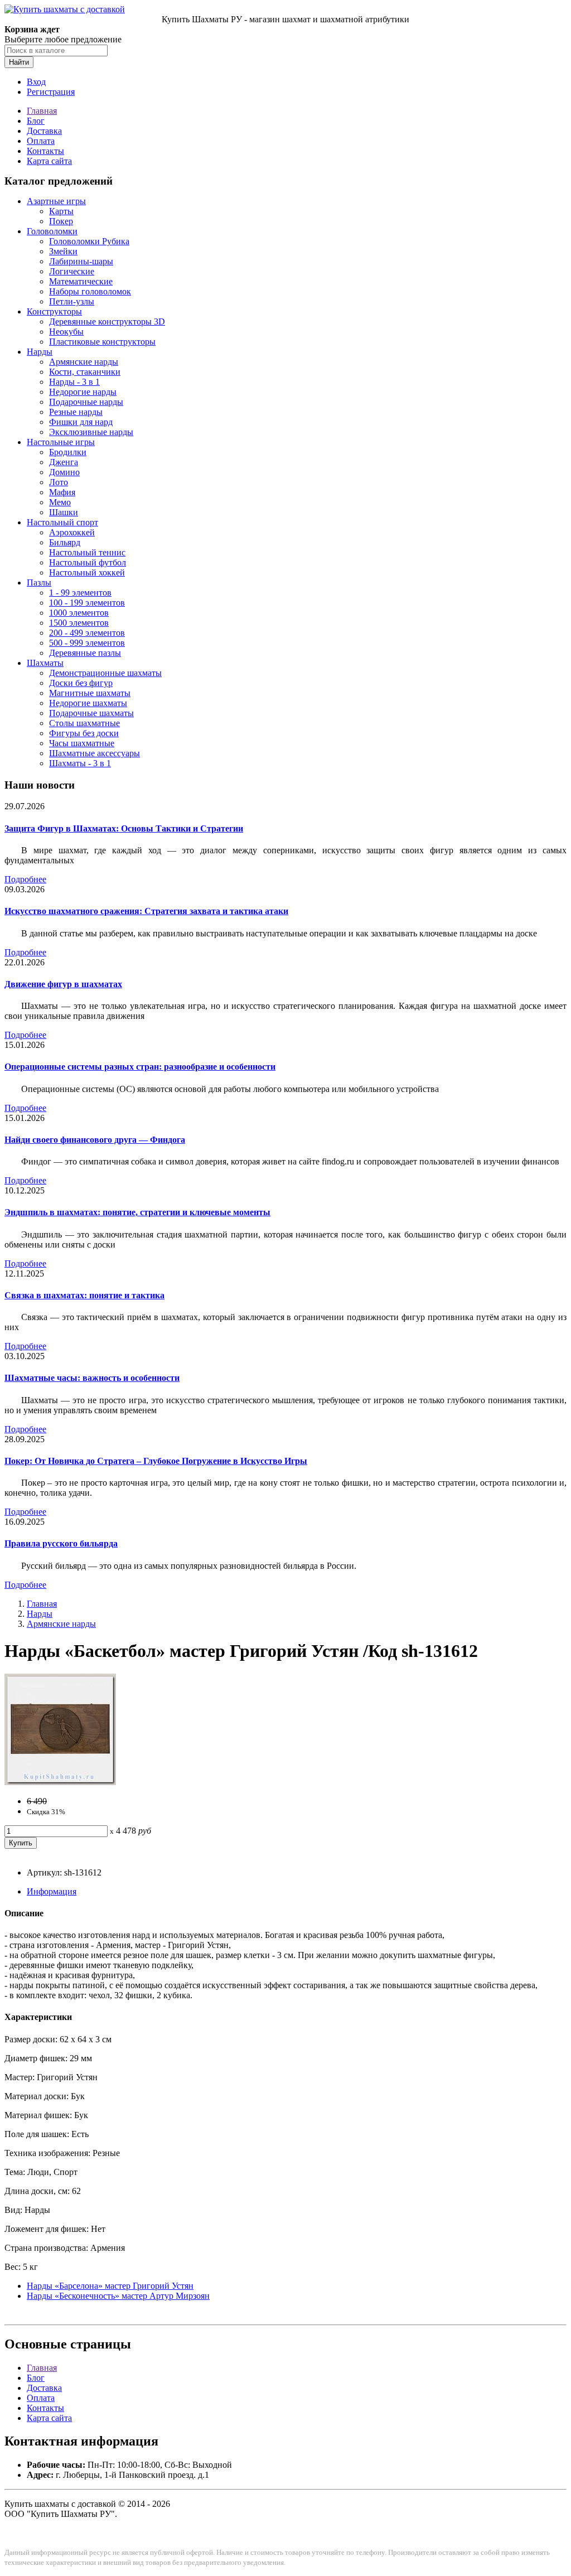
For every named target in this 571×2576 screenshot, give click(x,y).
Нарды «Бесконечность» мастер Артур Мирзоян (118, 2296)
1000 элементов (79, 613)
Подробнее (25, 879)
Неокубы (66, 332)
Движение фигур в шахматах (63, 984)
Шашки (64, 512)
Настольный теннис (87, 552)
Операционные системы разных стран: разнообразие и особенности (140, 1067)
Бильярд (65, 542)
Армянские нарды (84, 362)
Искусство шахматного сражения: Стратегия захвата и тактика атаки (146, 911)
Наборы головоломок (90, 291)
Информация (52, 1891)
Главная (42, 111)
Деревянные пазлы (85, 653)
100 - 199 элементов (87, 603)
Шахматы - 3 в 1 (80, 763)
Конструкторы (54, 311)
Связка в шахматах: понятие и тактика (84, 1295)
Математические (81, 281)
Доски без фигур (81, 683)
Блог (36, 121)
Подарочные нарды (86, 402)
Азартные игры (56, 201)
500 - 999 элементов (87, 643)
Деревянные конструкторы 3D (107, 322)
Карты (61, 211)
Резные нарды (76, 412)
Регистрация (51, 92)
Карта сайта (49, 161)
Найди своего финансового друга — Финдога (95, 1140)
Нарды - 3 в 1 (74, 382)
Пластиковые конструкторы (102, 342)
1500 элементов (79, 623)
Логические (72, 271)
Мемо (60, 502)
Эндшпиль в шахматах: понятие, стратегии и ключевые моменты (137, 1212)
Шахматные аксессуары (95, 753)
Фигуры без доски (84, 733)
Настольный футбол (88, 562)
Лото (59, 482)
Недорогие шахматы (88, 703)
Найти (19, 62)
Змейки (63, 251)
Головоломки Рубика (89, 241)
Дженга (64, 462)
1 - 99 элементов (80, 593)
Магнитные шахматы (90, 693)
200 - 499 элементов (87, 633)
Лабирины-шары (81, 261)
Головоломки (52, 231)
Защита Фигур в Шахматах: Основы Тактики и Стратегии (124, 828)
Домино (64, 472)
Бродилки (68, 452)
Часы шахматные (82, 743)
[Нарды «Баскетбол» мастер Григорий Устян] (60, 1782)
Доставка (44, 131)
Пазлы (39, 583)
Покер (61, 221)
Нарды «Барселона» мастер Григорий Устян (110, 2286)
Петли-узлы (72, 301)
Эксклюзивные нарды (91, 432)
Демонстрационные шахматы (105, 673)
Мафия (62, 492)
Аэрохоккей (72, 532)
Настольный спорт (62, 522)
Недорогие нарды (83, 392)
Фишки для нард (81, 422)
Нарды (40, 352)
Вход (36, 82)
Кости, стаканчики (85, 372)
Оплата (41, 141)
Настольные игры (61, 442)
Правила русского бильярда (61, 1543)
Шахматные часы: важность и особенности (92, 1378)
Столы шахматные (84, 723)
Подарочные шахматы (91, 713)
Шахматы (45, 663)
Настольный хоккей (87, 572)
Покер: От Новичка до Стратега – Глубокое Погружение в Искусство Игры (156, 1461)
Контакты (45, 151)
